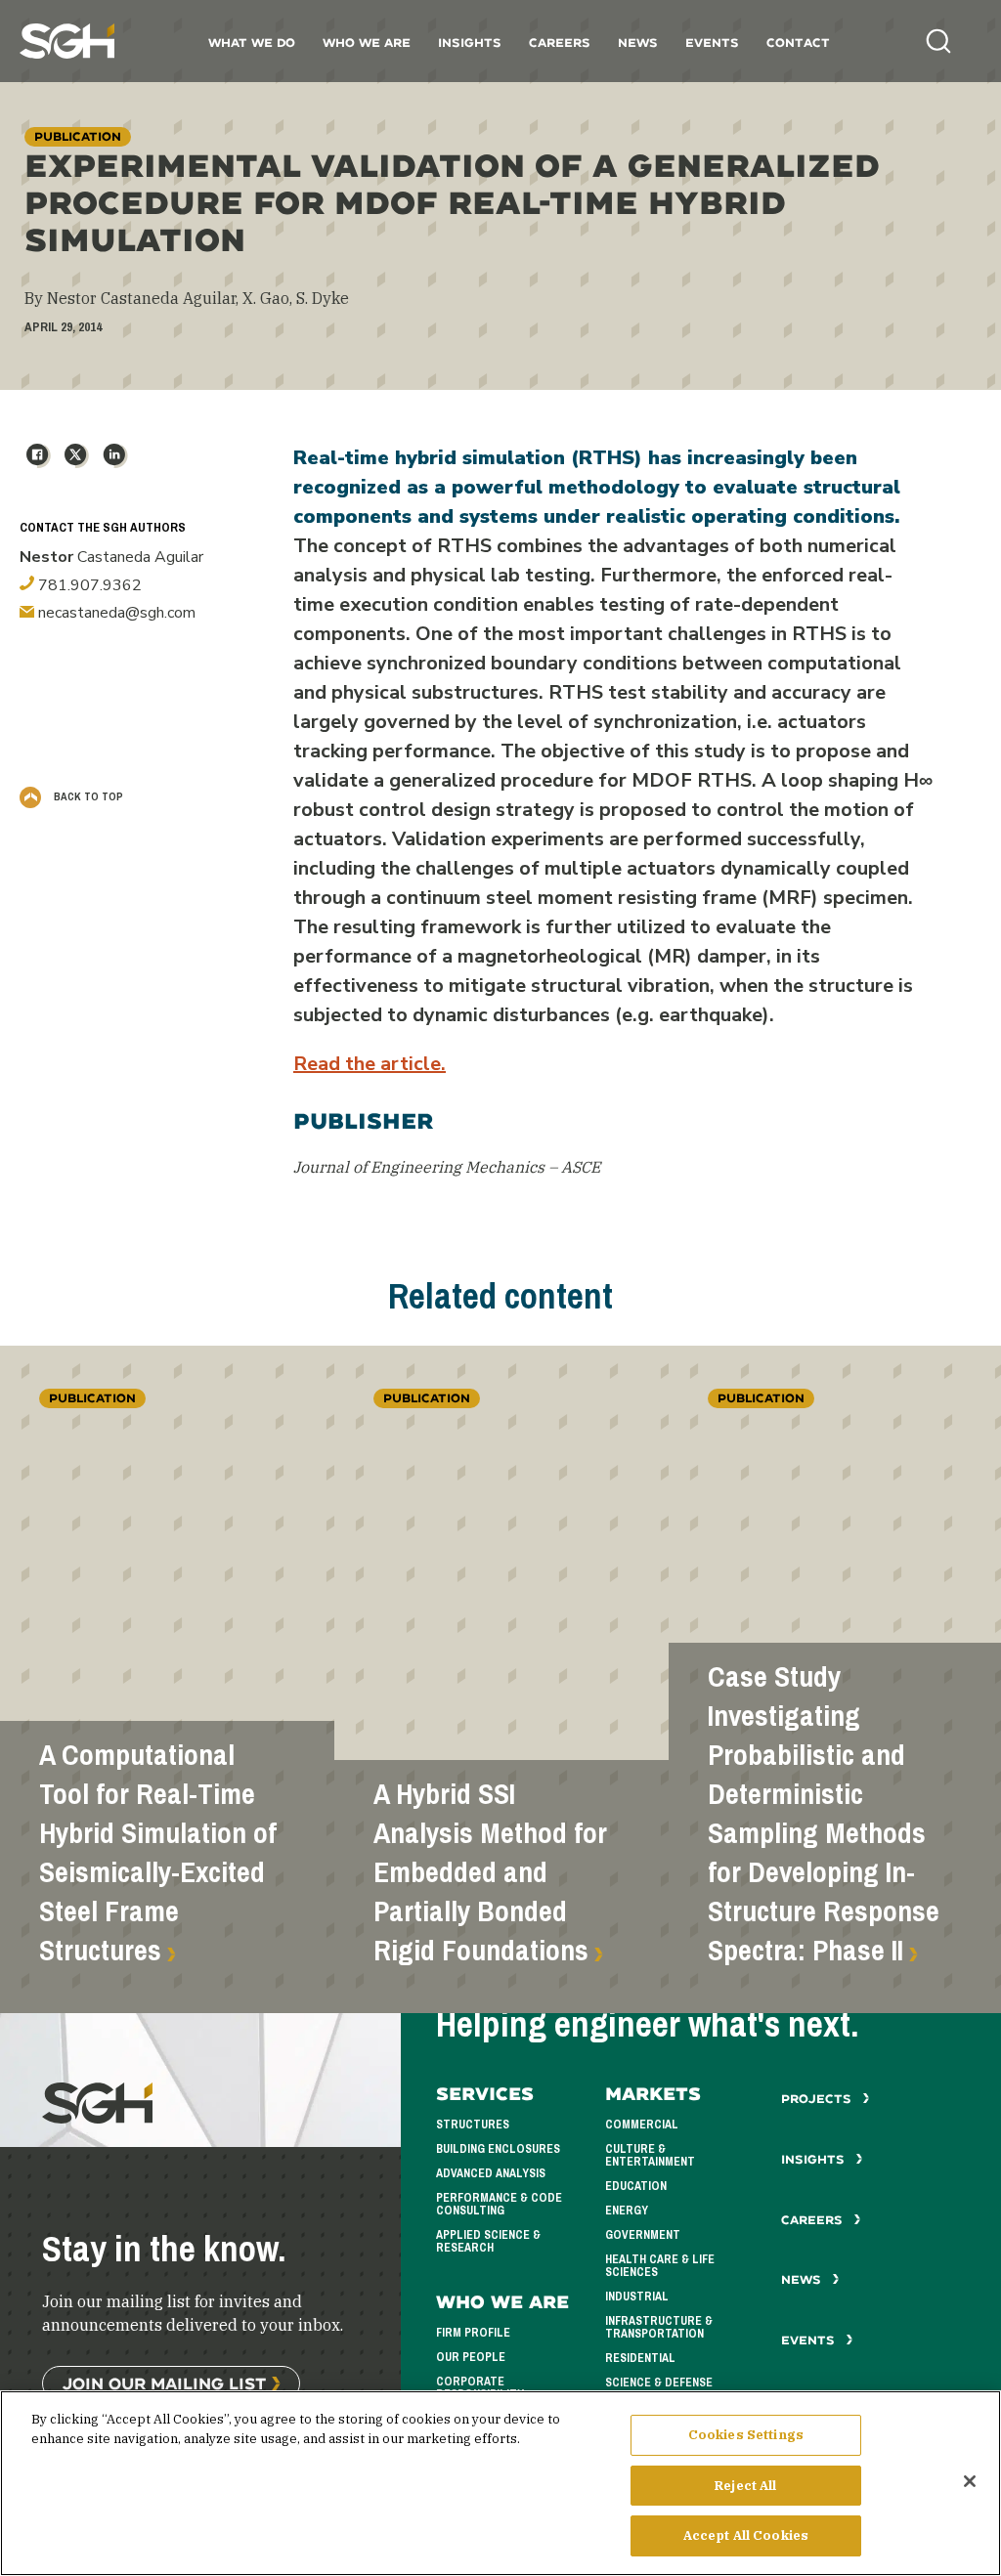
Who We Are (367, 43)
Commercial (642, 2125)
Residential (640, 2358)
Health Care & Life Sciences (660, 2266)
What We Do (252, 43)
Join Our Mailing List (164, 2383)
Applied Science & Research (488, 2241)
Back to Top (87, 796)
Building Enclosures (498, 2149)
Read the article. (370, 1064)
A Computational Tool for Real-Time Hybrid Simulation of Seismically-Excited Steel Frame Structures (158, 1853)
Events (712, 43)
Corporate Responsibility (480, 2388)
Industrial (637, 2297)
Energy (627, 2211)
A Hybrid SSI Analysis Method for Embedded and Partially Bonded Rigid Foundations (490, 1872)
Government (643, 2235)
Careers (560, 43)
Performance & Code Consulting (499, 2204)
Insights (470, 43)
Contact (798, 43)
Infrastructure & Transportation (659, 2327)
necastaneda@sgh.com (115, 613)
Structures (473, 2125)
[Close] (970, 2481)
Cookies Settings (746, 2435)
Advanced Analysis (491, 2173)
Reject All (745, 2486)
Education (636, 2186)
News (638, 43)
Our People (471, 2357)
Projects (818, 2099)
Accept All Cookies (746, 2535)
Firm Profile (473, 2333)
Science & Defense (659, 2383)
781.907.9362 (88, 585)
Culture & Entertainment (650, 2155)
